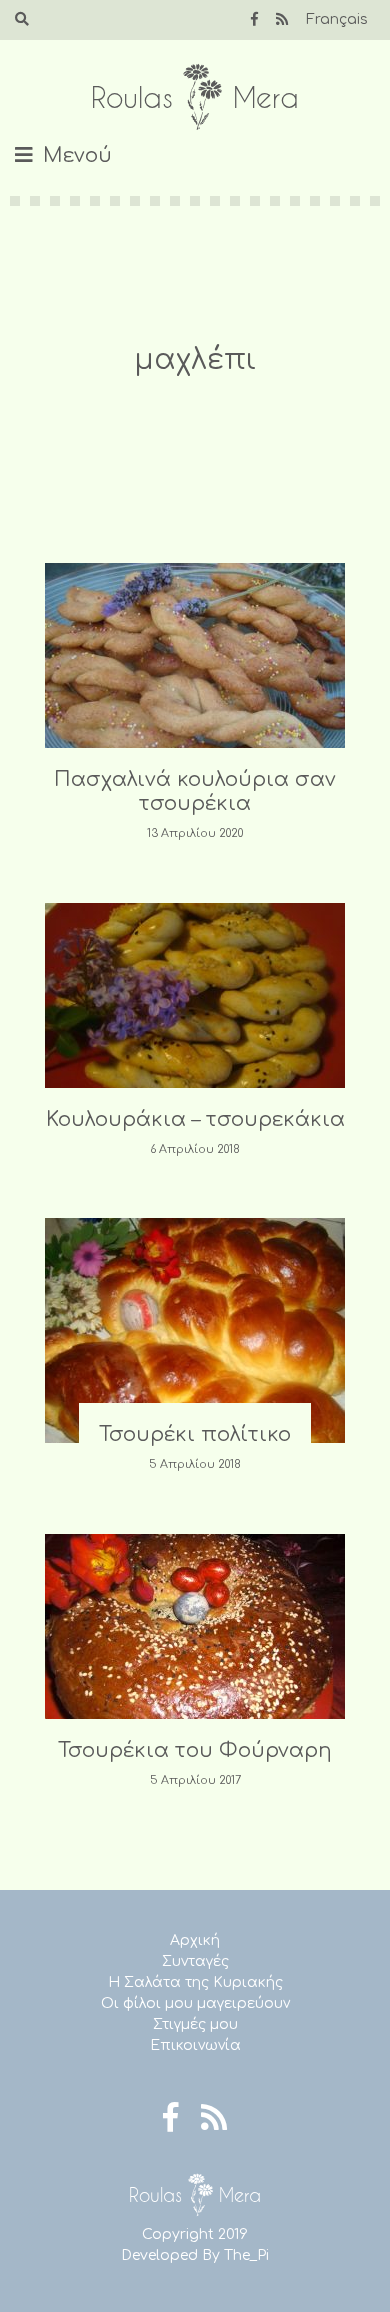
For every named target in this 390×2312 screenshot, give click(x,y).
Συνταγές (195, 1961)
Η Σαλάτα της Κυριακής (195, 1982)
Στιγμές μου (195, 2024)
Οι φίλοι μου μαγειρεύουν (195, 2003)
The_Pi (246, 2255)
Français (337, 19)
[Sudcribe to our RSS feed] (282, 19)
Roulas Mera (195, 97)
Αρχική (195, 1940)
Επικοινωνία (195, 2045)
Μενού (77, 155)
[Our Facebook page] (254, 19)
